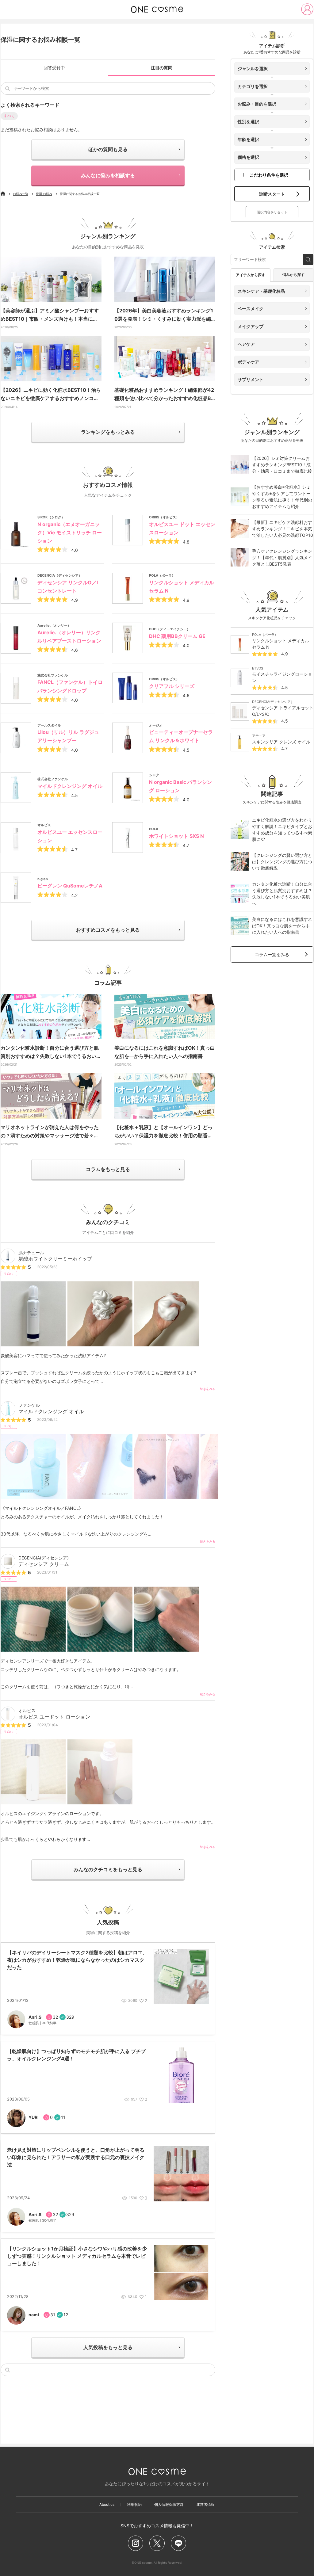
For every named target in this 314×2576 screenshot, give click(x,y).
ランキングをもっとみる (108, 432)
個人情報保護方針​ (169, 2505)
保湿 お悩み (44, 194)
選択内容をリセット (272, 212)
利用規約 (134, 2505)
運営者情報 (205, 2505)
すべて (9, 116)
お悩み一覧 (21, 194)
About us (107, 2505)
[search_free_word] (308, 260)
